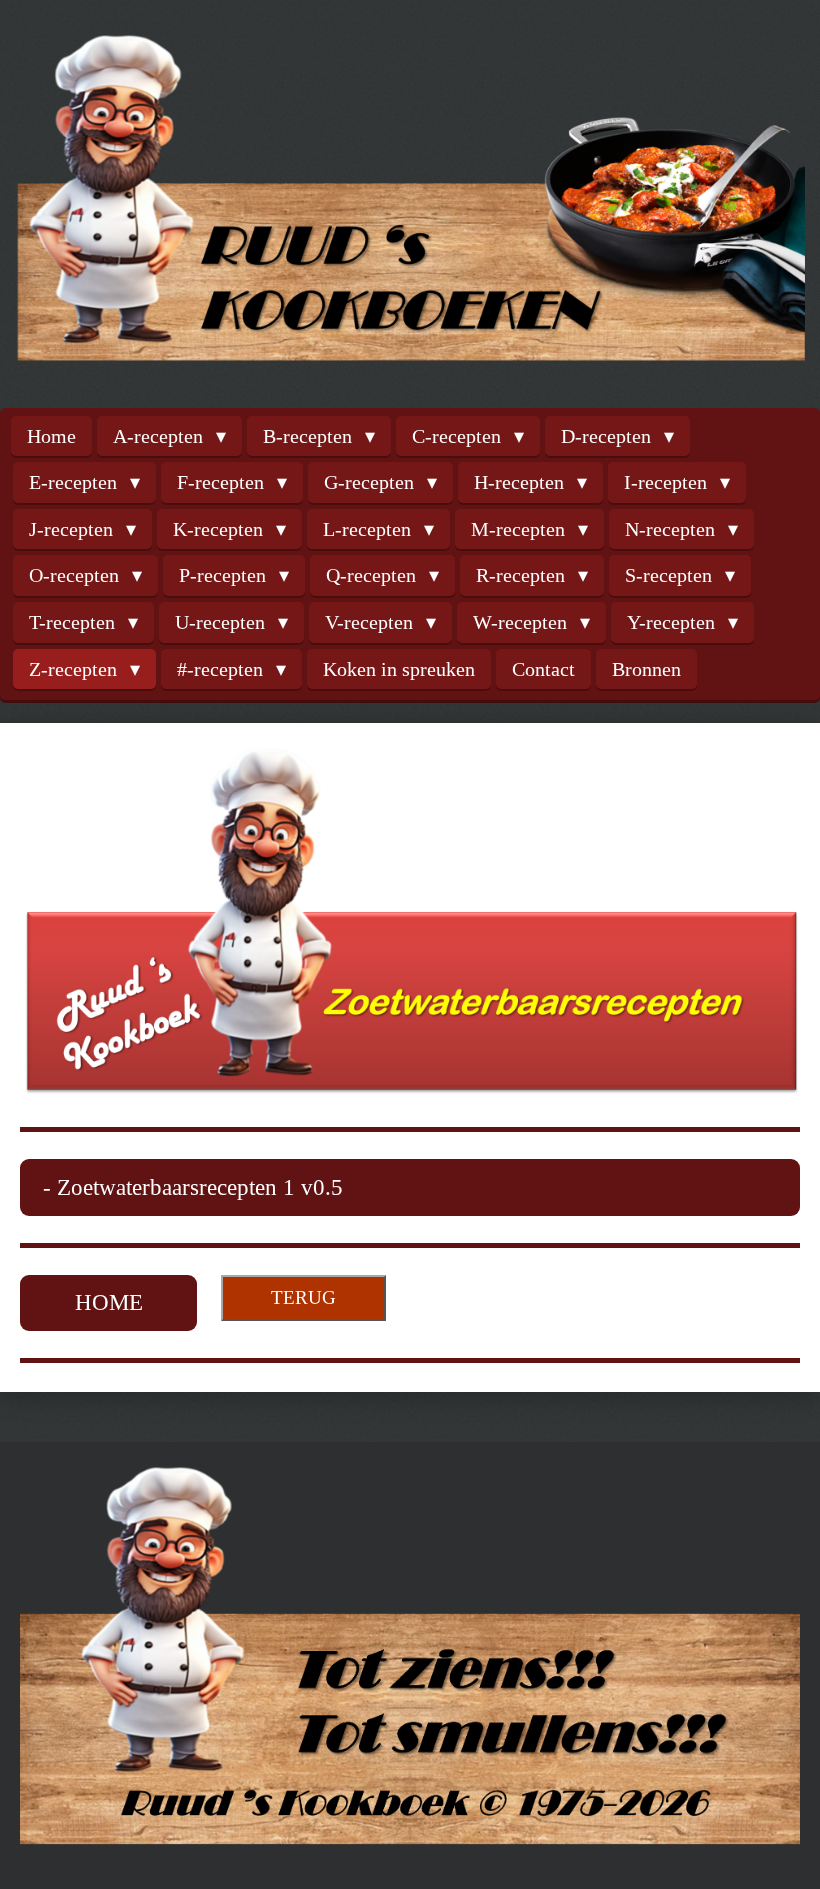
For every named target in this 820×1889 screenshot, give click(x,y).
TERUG (303, 1297)
